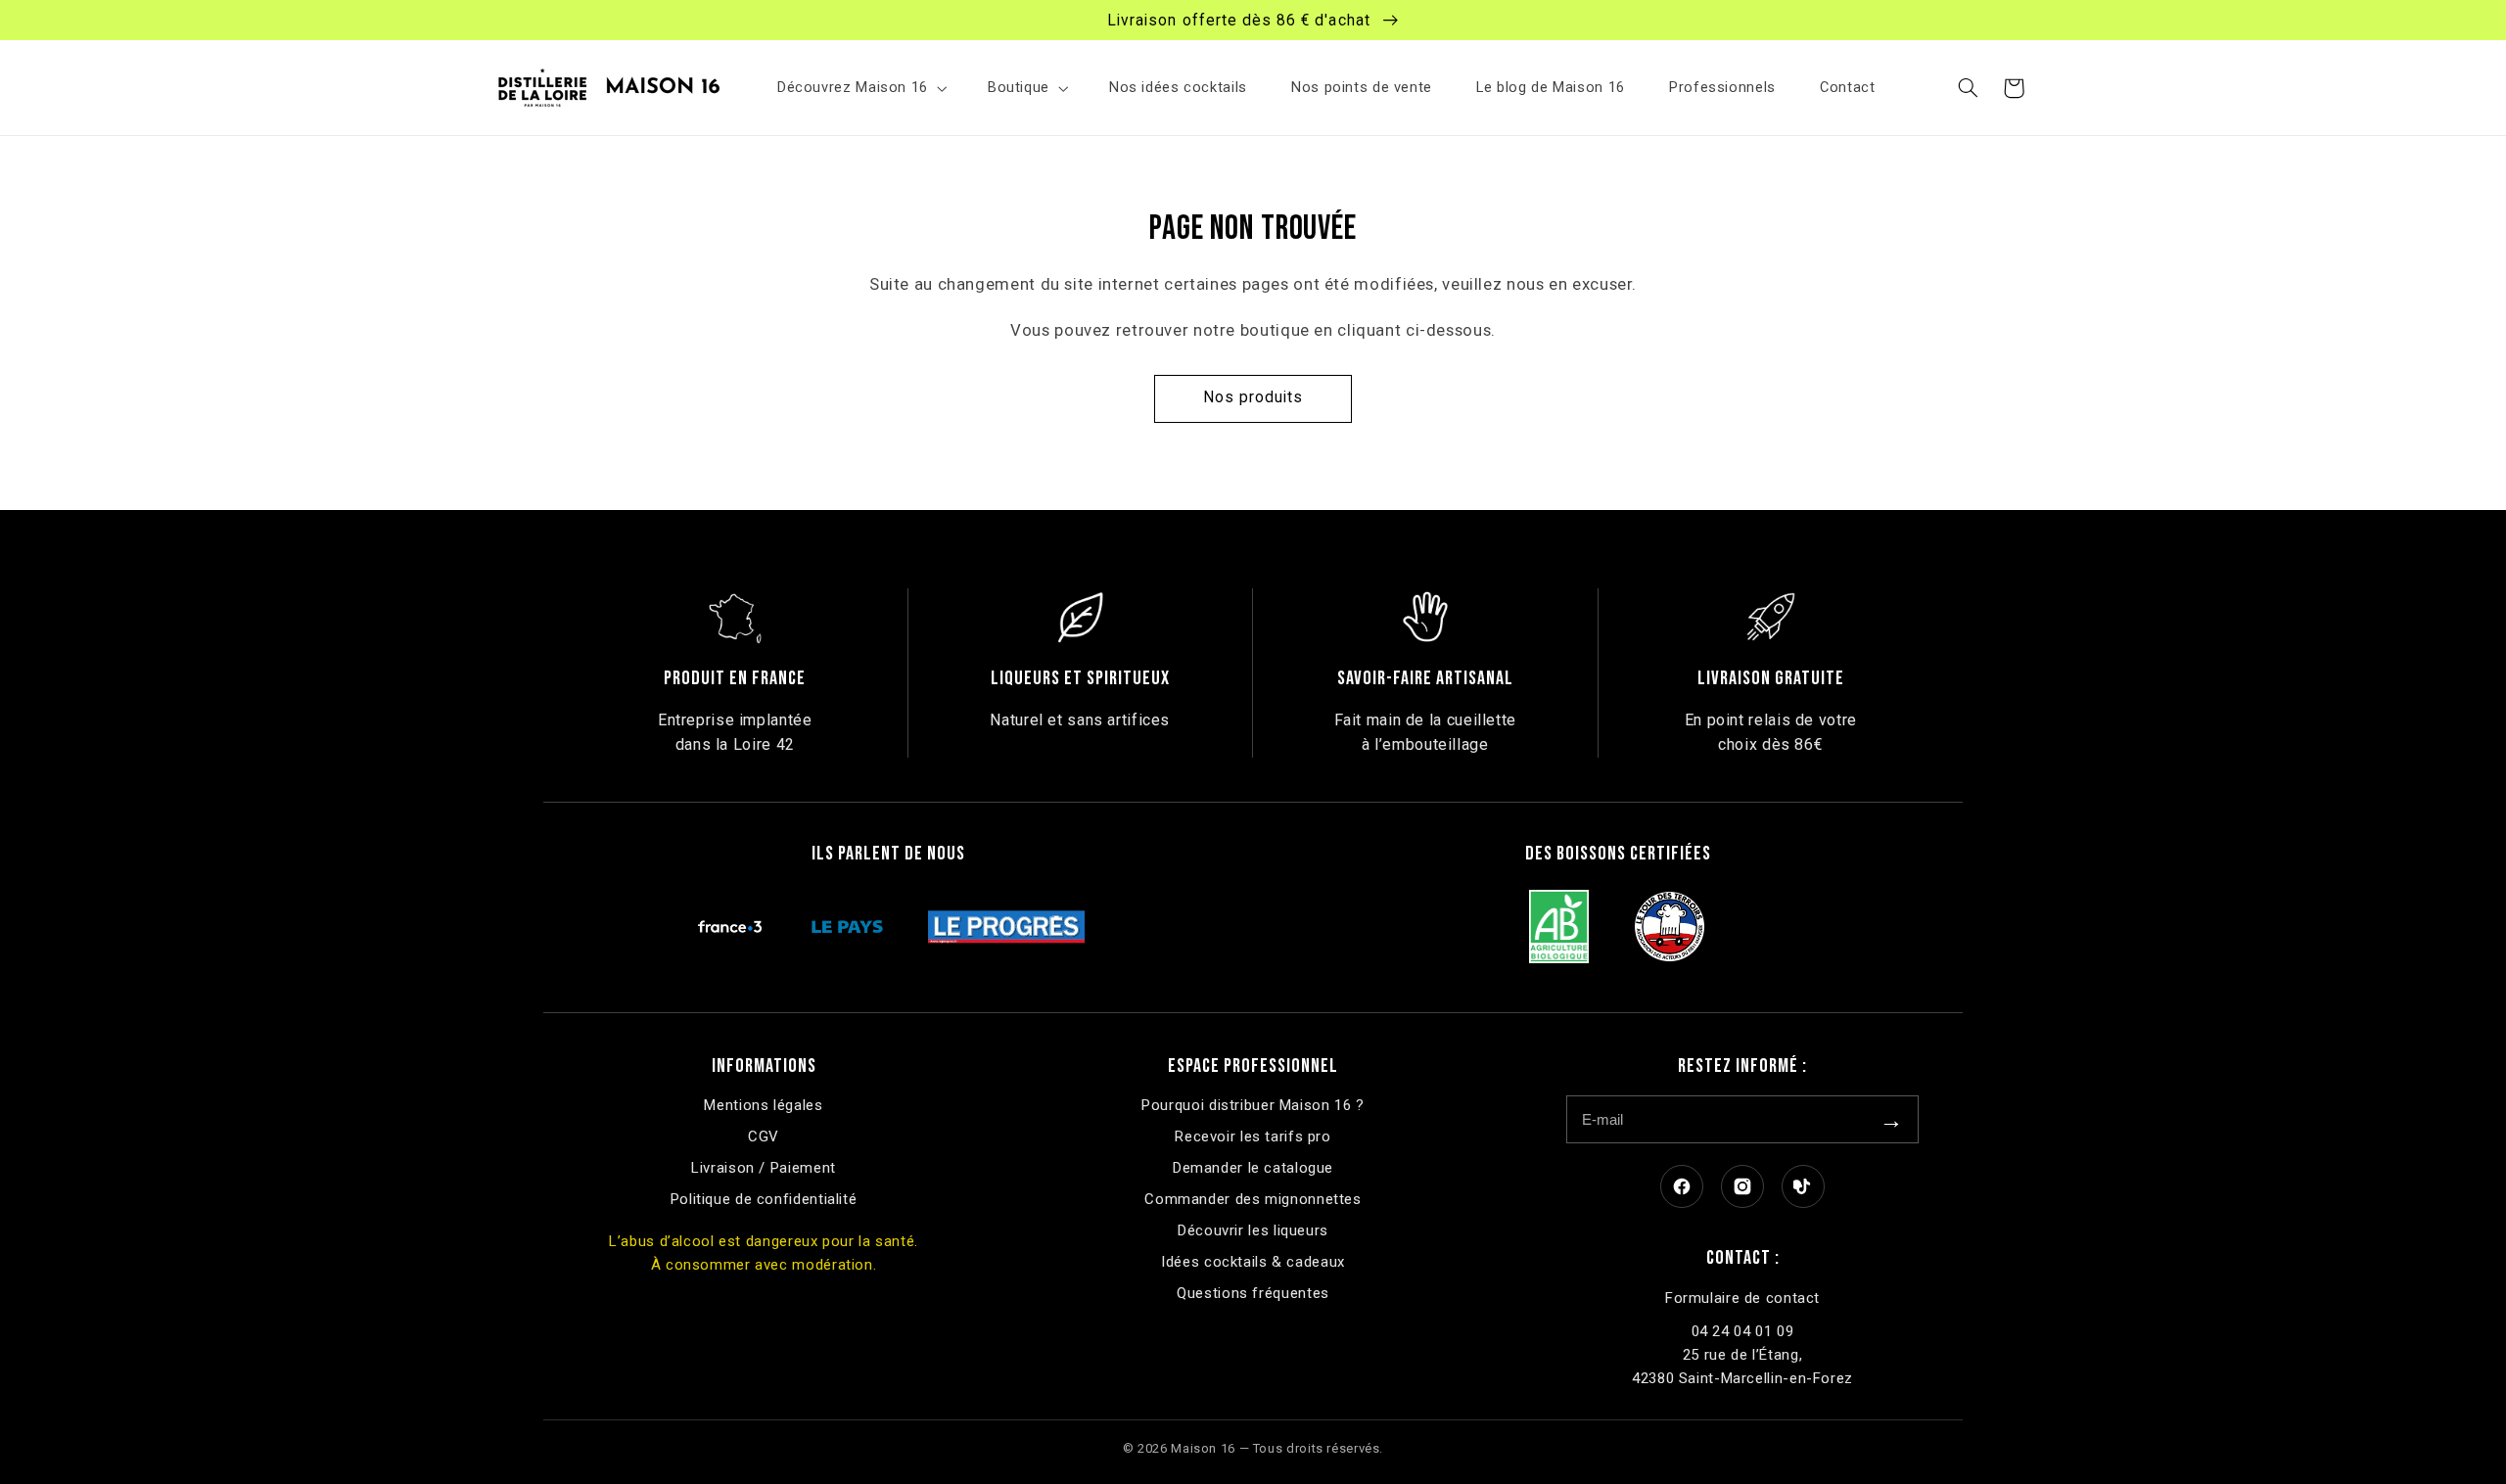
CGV (764, 1136)
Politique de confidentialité (764, 1199)
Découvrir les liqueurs (1253, 1230)
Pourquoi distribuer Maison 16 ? (1253, 1105)
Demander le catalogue (1253, 1168)
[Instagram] (1742, 1186)
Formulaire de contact (1742, 1298)
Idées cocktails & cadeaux (1253, 1262)
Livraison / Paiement (764, 1168)
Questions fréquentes (1253, 1293)
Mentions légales (763, 1105)
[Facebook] (1682, 1186)
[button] (860, 88)
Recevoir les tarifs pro (1253, 1136)
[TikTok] (1803, 1186)
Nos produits (1253, 397)
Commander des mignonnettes (1253, 1199)
